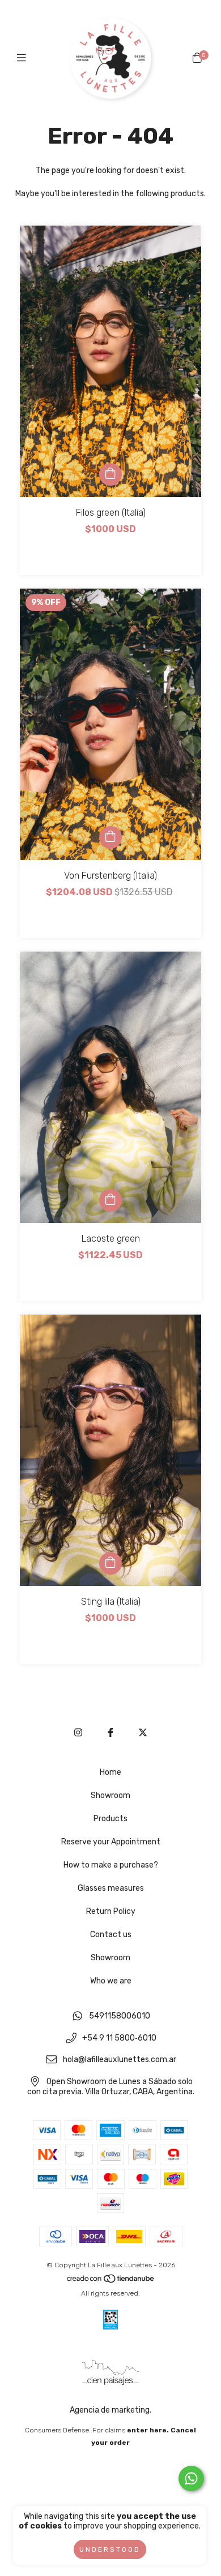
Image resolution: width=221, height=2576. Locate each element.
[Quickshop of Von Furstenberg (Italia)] (110, 837)
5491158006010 (120, 2016)
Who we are (111, 1981)
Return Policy (111, 1911)
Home (110, 1772)
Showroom (110, 1795)
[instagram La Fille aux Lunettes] (78, 1733)
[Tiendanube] (111, 2281)
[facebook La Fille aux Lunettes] (110, 1733)
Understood (110, 2549)
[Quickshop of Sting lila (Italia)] (110, 1563)
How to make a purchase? (111, 1865)
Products (110, 1819)
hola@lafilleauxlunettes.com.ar (120, 2060)
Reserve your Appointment (111, 1842)
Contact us (111, 1935)
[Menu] (24, 58)
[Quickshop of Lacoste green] (110, 1200)
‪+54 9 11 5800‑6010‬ (119, 2038)
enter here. (148, 2430)
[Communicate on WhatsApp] (191, 2478)
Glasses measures (111, 1888)
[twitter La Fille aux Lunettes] (143, 1733)
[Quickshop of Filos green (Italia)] (110, 474)
